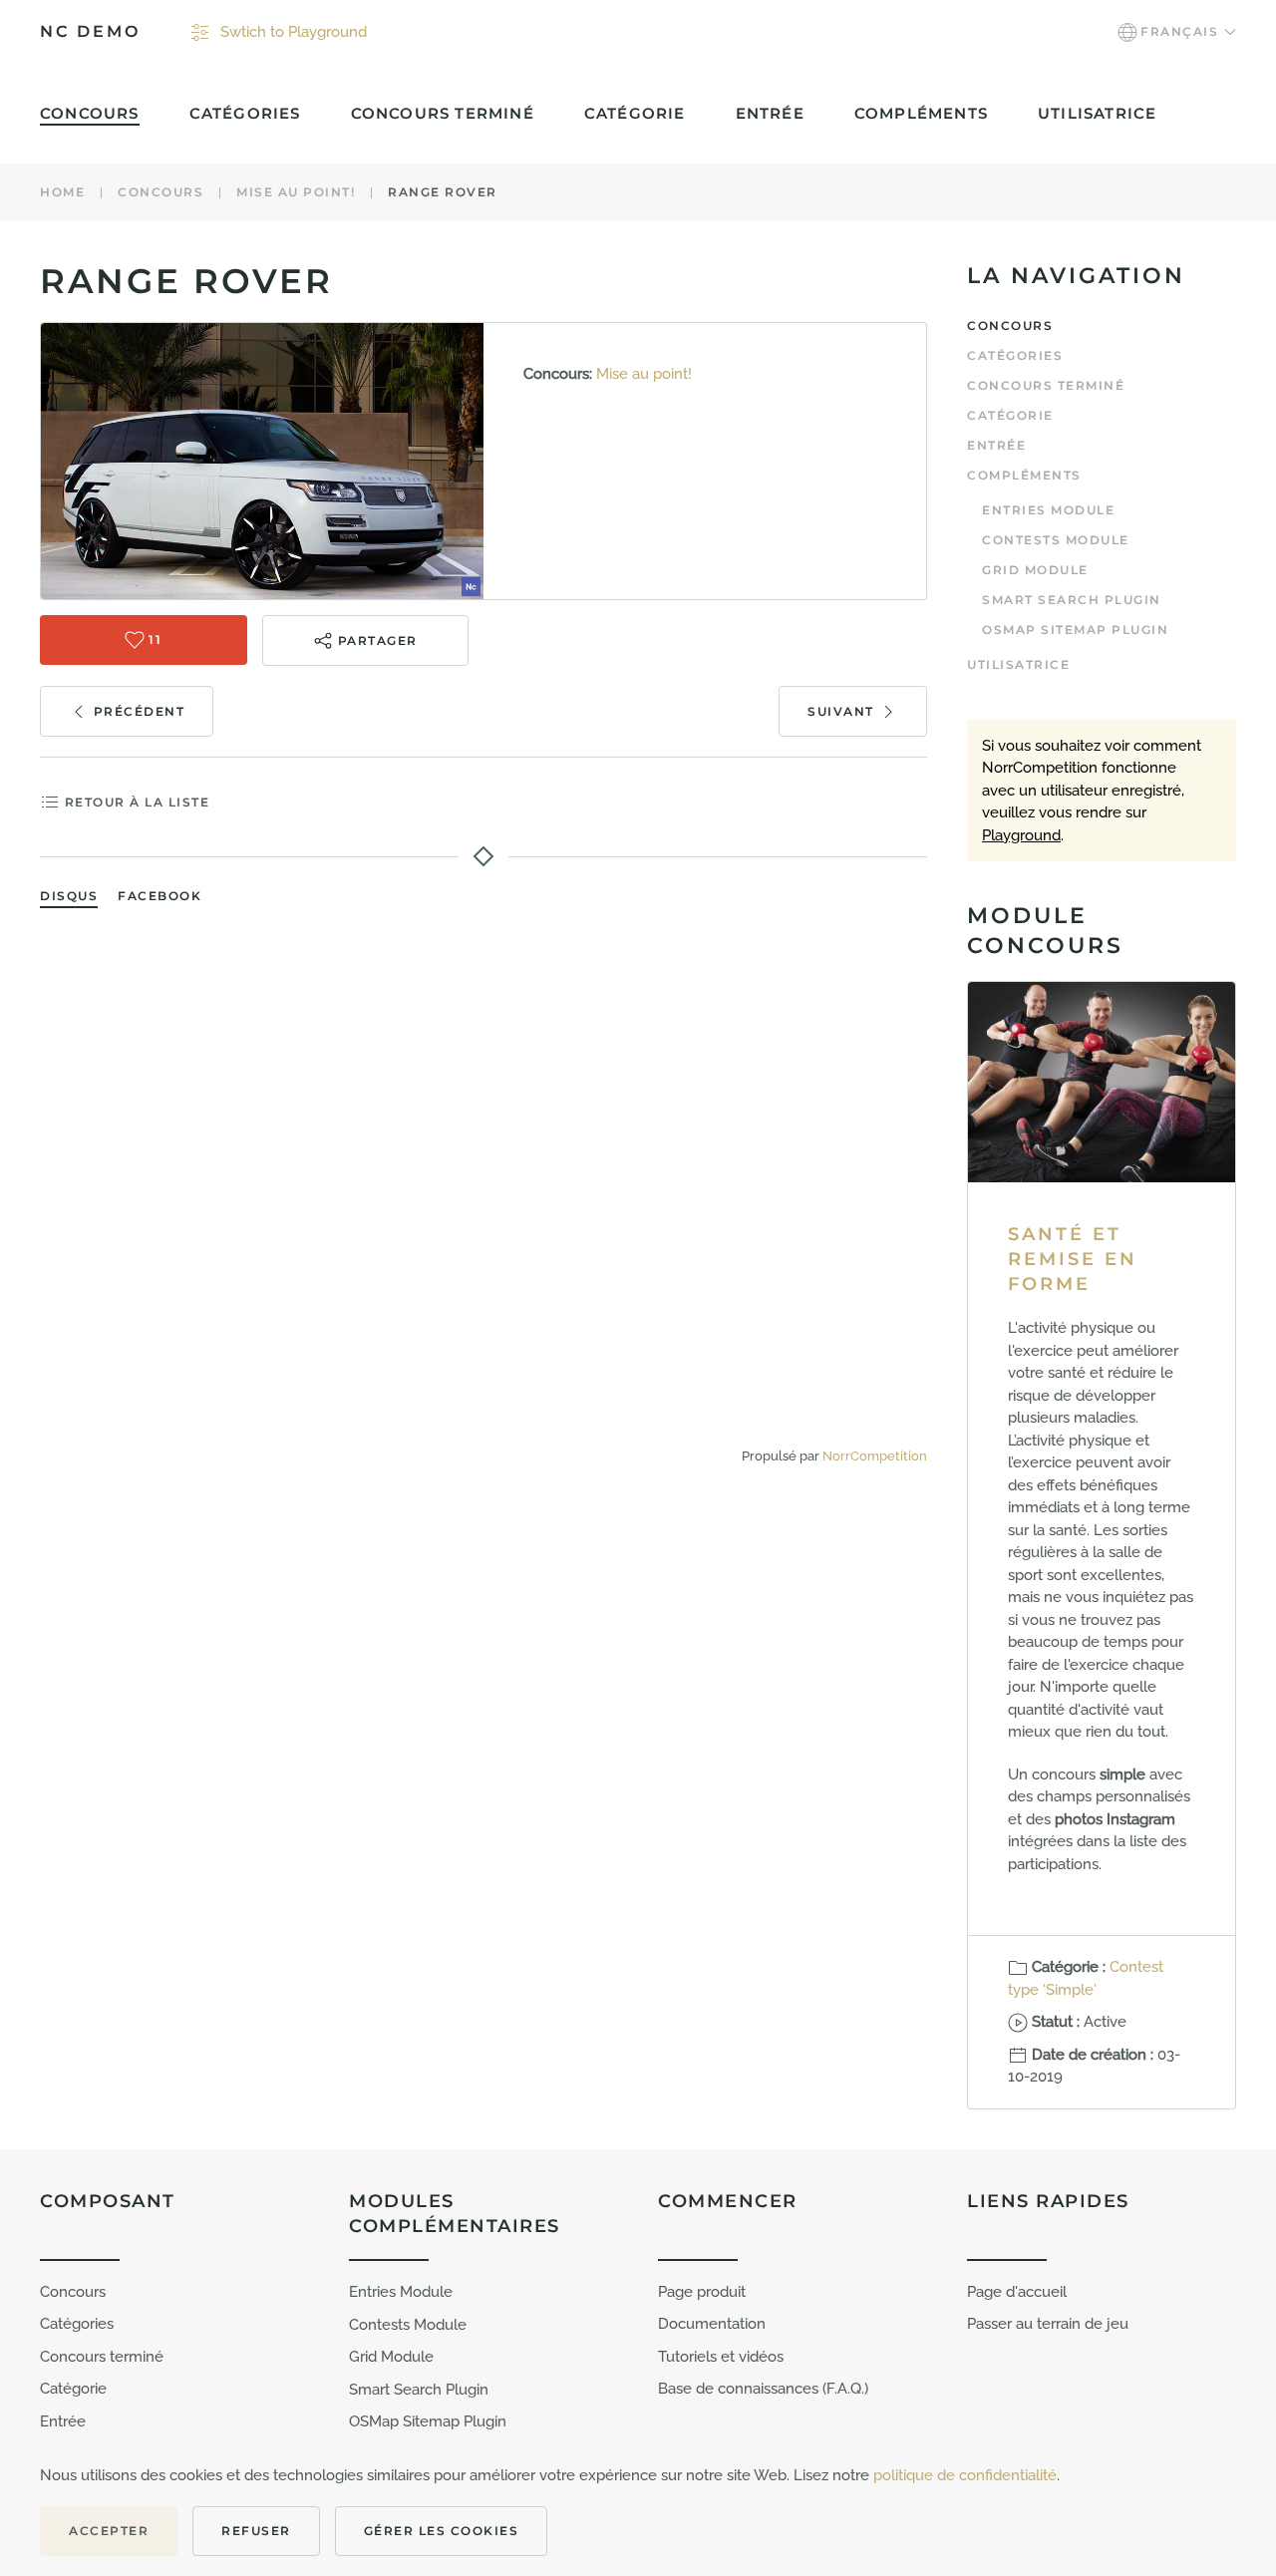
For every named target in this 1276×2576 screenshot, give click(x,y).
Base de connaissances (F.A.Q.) (763, 2389)
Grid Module (1035, 570)
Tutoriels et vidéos (721, 2357)
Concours (90, 113)
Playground (1021, 835)
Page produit (702, 2292)
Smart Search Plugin (419, 2390)
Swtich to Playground (294, 32)
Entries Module (1048, 510)
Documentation (712, 2324)
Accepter (109, 2531)
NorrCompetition (875, 1456)
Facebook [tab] (159, 896)
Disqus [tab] (69, 896)
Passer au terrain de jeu (1048, 2324)
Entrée (770, 113)
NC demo (90, 31)
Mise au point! (644, 374)
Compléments (1024, 475)
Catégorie (635, 113)
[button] (1177, 32)
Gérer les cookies (442, 2531)
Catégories (245, 113)
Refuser (256, 2531)
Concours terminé (443, 113)
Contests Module (1056, 540)
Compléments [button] (921, 113)
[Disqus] (483, 1177)
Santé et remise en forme (1073, 1259)
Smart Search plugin (1072, 600)
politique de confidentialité (965, 2475)
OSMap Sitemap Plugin (1075, 630)
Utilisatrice (1097, 113)
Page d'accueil (1017, 2292)
